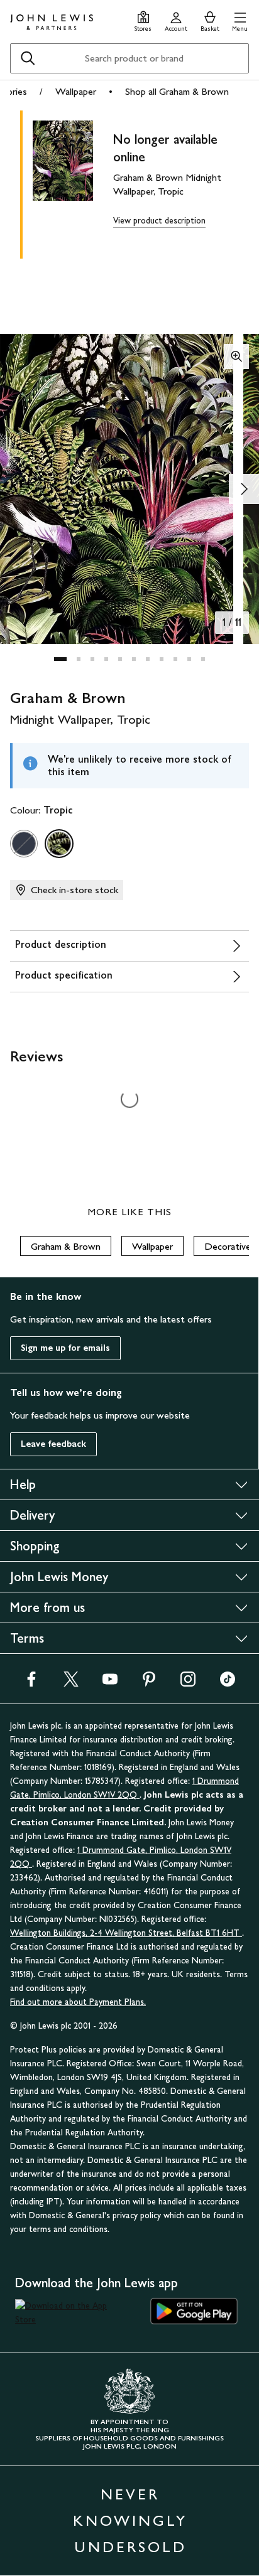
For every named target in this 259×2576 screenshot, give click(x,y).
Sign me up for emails (65, 1348)
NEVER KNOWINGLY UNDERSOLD (130, 2520)
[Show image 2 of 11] (244, 489)
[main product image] (73, 182)
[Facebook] (31, 1683)
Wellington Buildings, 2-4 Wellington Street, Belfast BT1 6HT (126, 1933)
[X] (71, 1683)
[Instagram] (188, 1683)
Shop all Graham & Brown (177, 91)
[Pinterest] (149, 1683)
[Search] (28, 58)
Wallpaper (76, 91)
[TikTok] (228, 1683)
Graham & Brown (66, 1246)
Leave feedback (53, 1444)
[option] (24, 844)
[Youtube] (110, 1683)
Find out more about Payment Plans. (78, 2002)
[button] (240, 20)
